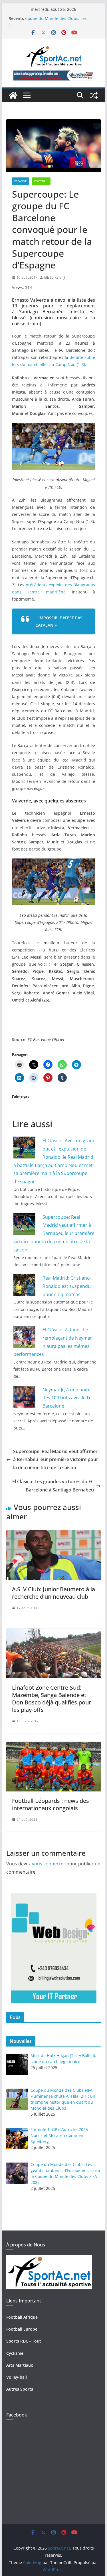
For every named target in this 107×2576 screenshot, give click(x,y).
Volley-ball (17, 2377)
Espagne (21, 181)
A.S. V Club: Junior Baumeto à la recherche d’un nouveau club (53, 1593)
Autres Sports (20, 2389)
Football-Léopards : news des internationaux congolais (51, 1804)
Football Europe (22, 2329)
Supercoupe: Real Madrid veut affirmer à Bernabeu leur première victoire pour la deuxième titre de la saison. (54, 1233)
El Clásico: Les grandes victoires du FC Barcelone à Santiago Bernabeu (53, 1486)
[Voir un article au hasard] (94, 95)
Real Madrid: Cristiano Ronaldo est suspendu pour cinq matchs (67, 1286)
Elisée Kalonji (55, 277)
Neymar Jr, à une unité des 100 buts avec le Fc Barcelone (67, 1398)
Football (41, 181)
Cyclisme (15, 2353)
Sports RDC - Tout (24, 2341)
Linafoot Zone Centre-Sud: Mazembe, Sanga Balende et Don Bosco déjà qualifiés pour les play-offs (52, 1699)
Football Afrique (22, 2317)
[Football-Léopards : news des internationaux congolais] (54, 1746)
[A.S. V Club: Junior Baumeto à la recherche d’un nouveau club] (54, 1534)
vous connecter (49, 1864)
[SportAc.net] (13, 95)
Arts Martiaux (20, 2365)
